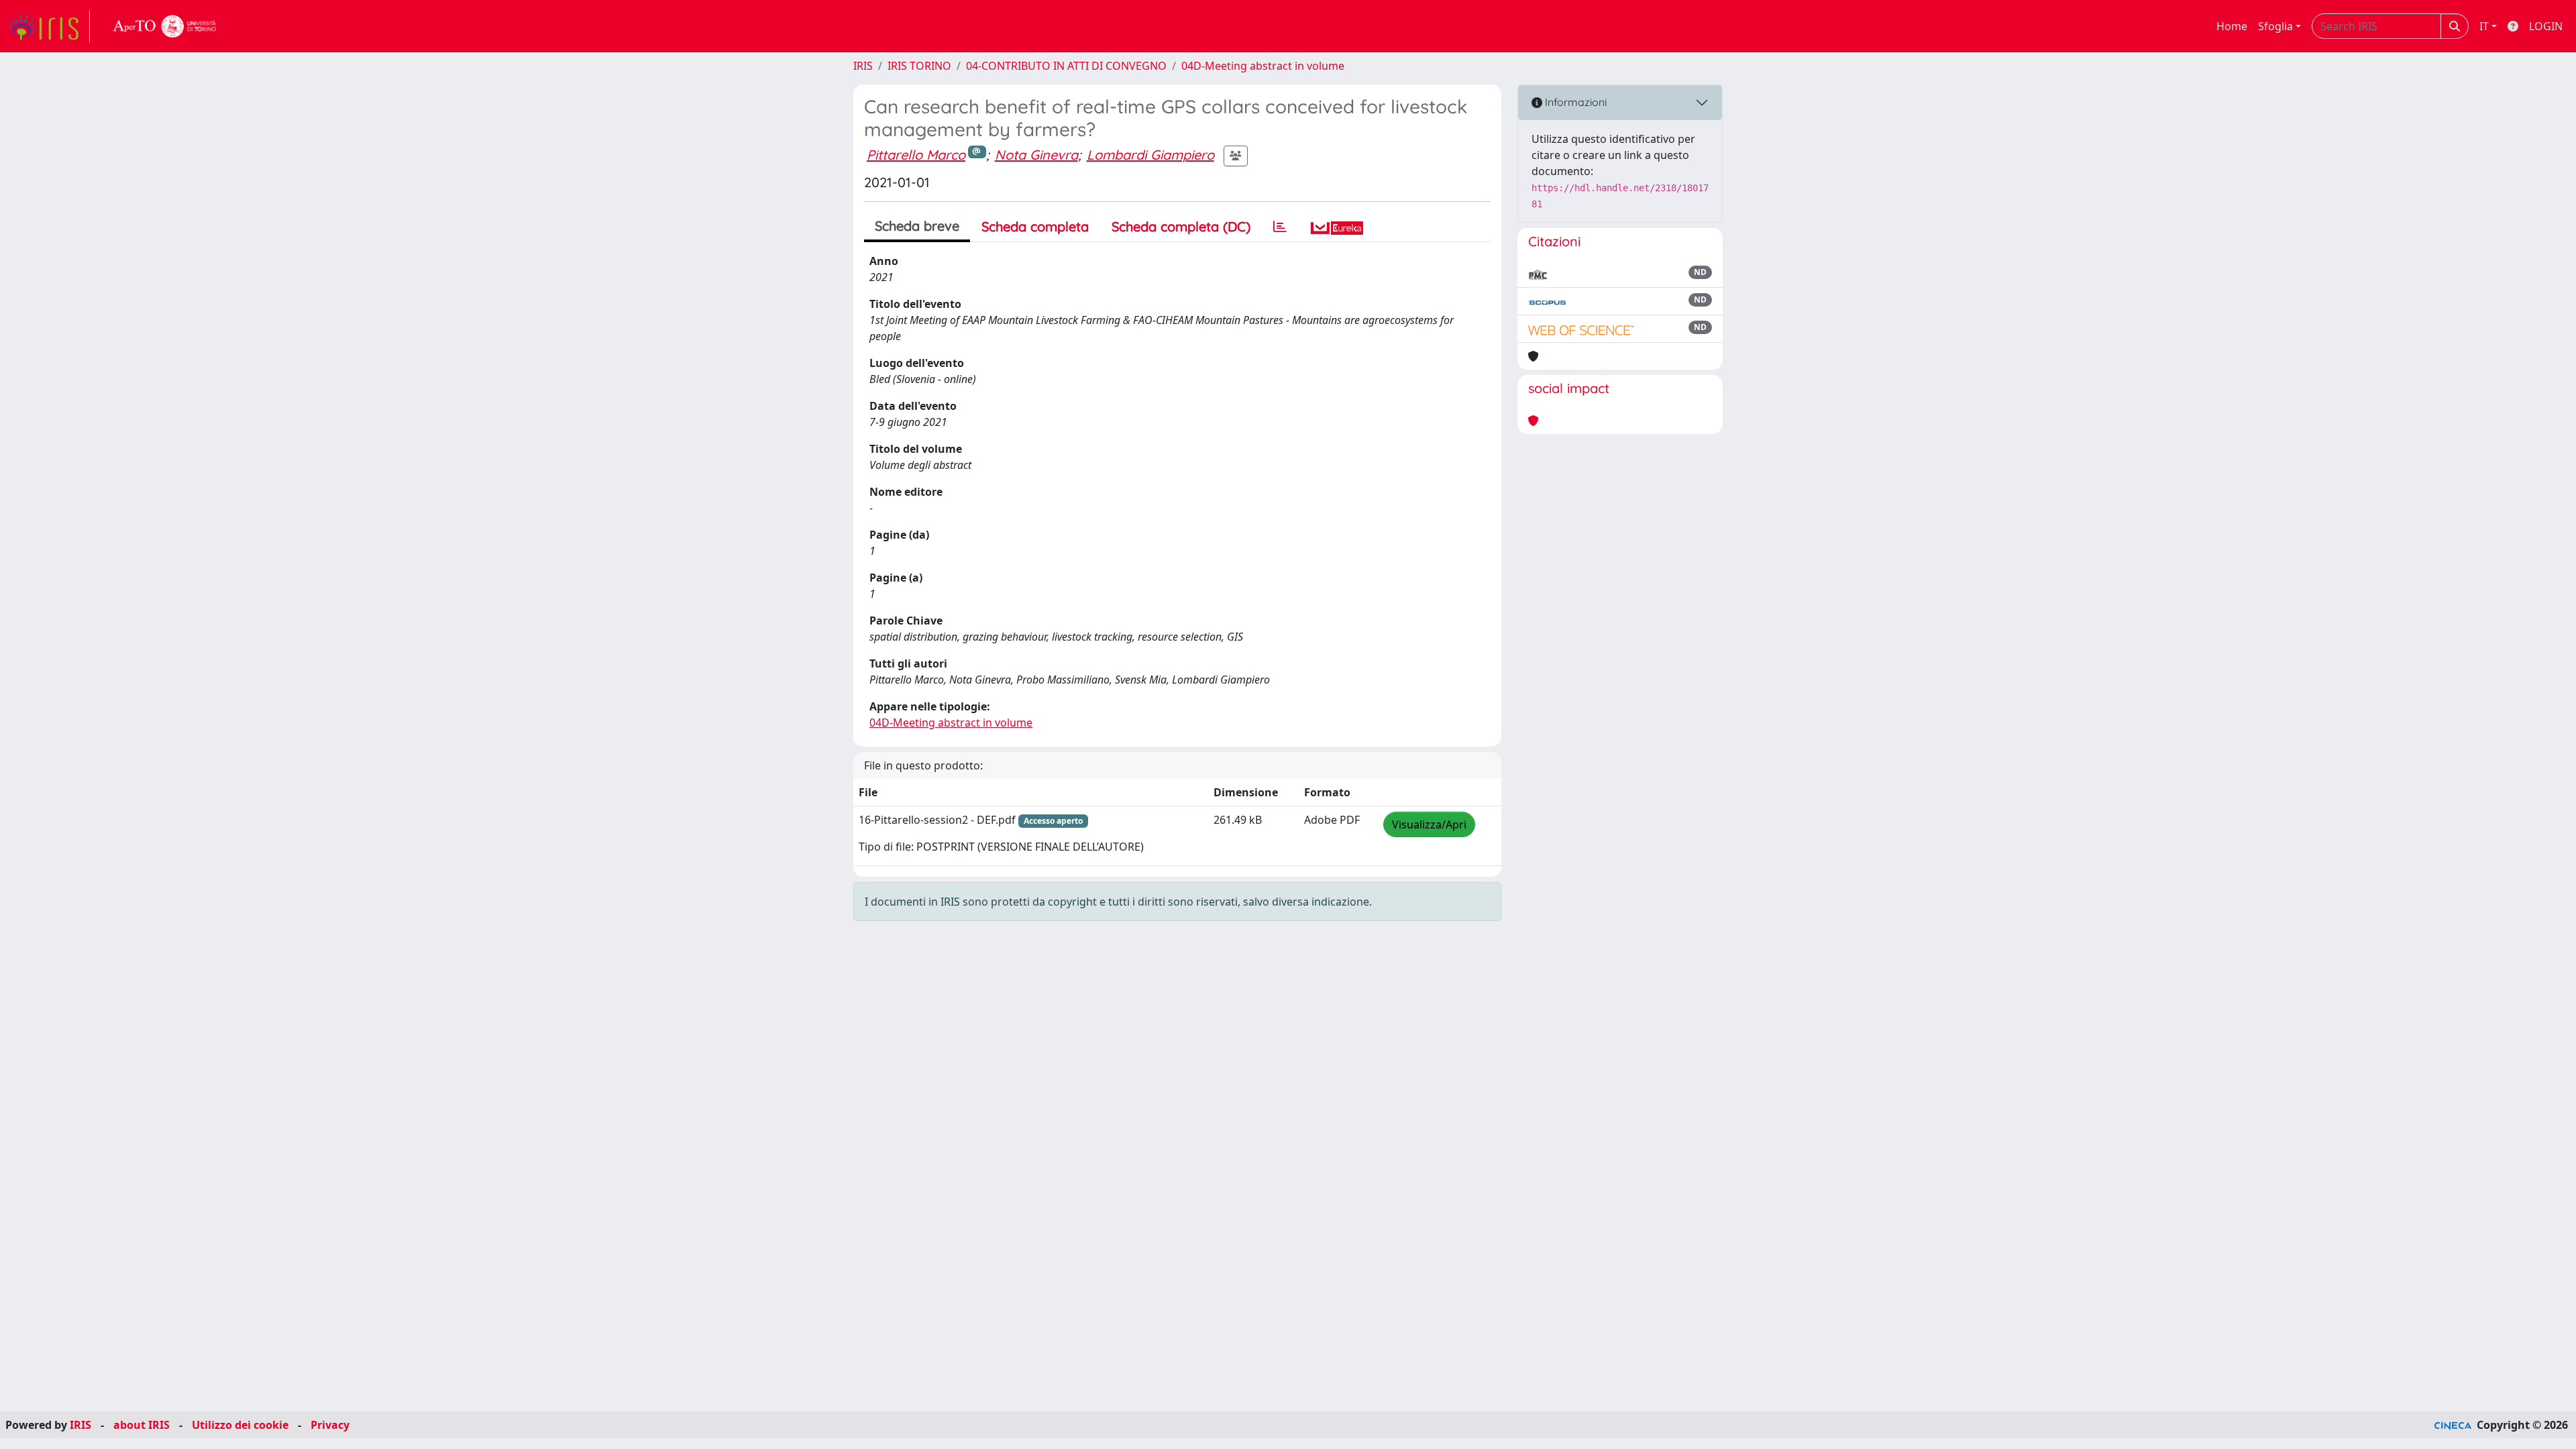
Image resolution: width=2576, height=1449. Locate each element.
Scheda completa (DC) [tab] (1181, 226)
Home (2232, 26)
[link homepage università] (165, 26)
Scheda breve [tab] (917, 226)
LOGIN (2546, 26)
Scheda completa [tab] (1035, 226)
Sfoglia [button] (2275, 26)
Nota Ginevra (1036, 155)
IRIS (863, 66)
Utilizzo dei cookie (240, 1425)
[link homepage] (49, 26)
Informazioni (1574, 102)
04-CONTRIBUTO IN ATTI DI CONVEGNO (1066, 66)
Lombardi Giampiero (1150, 155)
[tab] (1280, 227)
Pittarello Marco (916, 155)
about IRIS (142, 1425)
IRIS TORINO (919, 66)
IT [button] (2484, 26)
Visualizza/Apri (1429, 824)
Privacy (330, 1425)
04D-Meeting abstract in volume (1263, 66)
